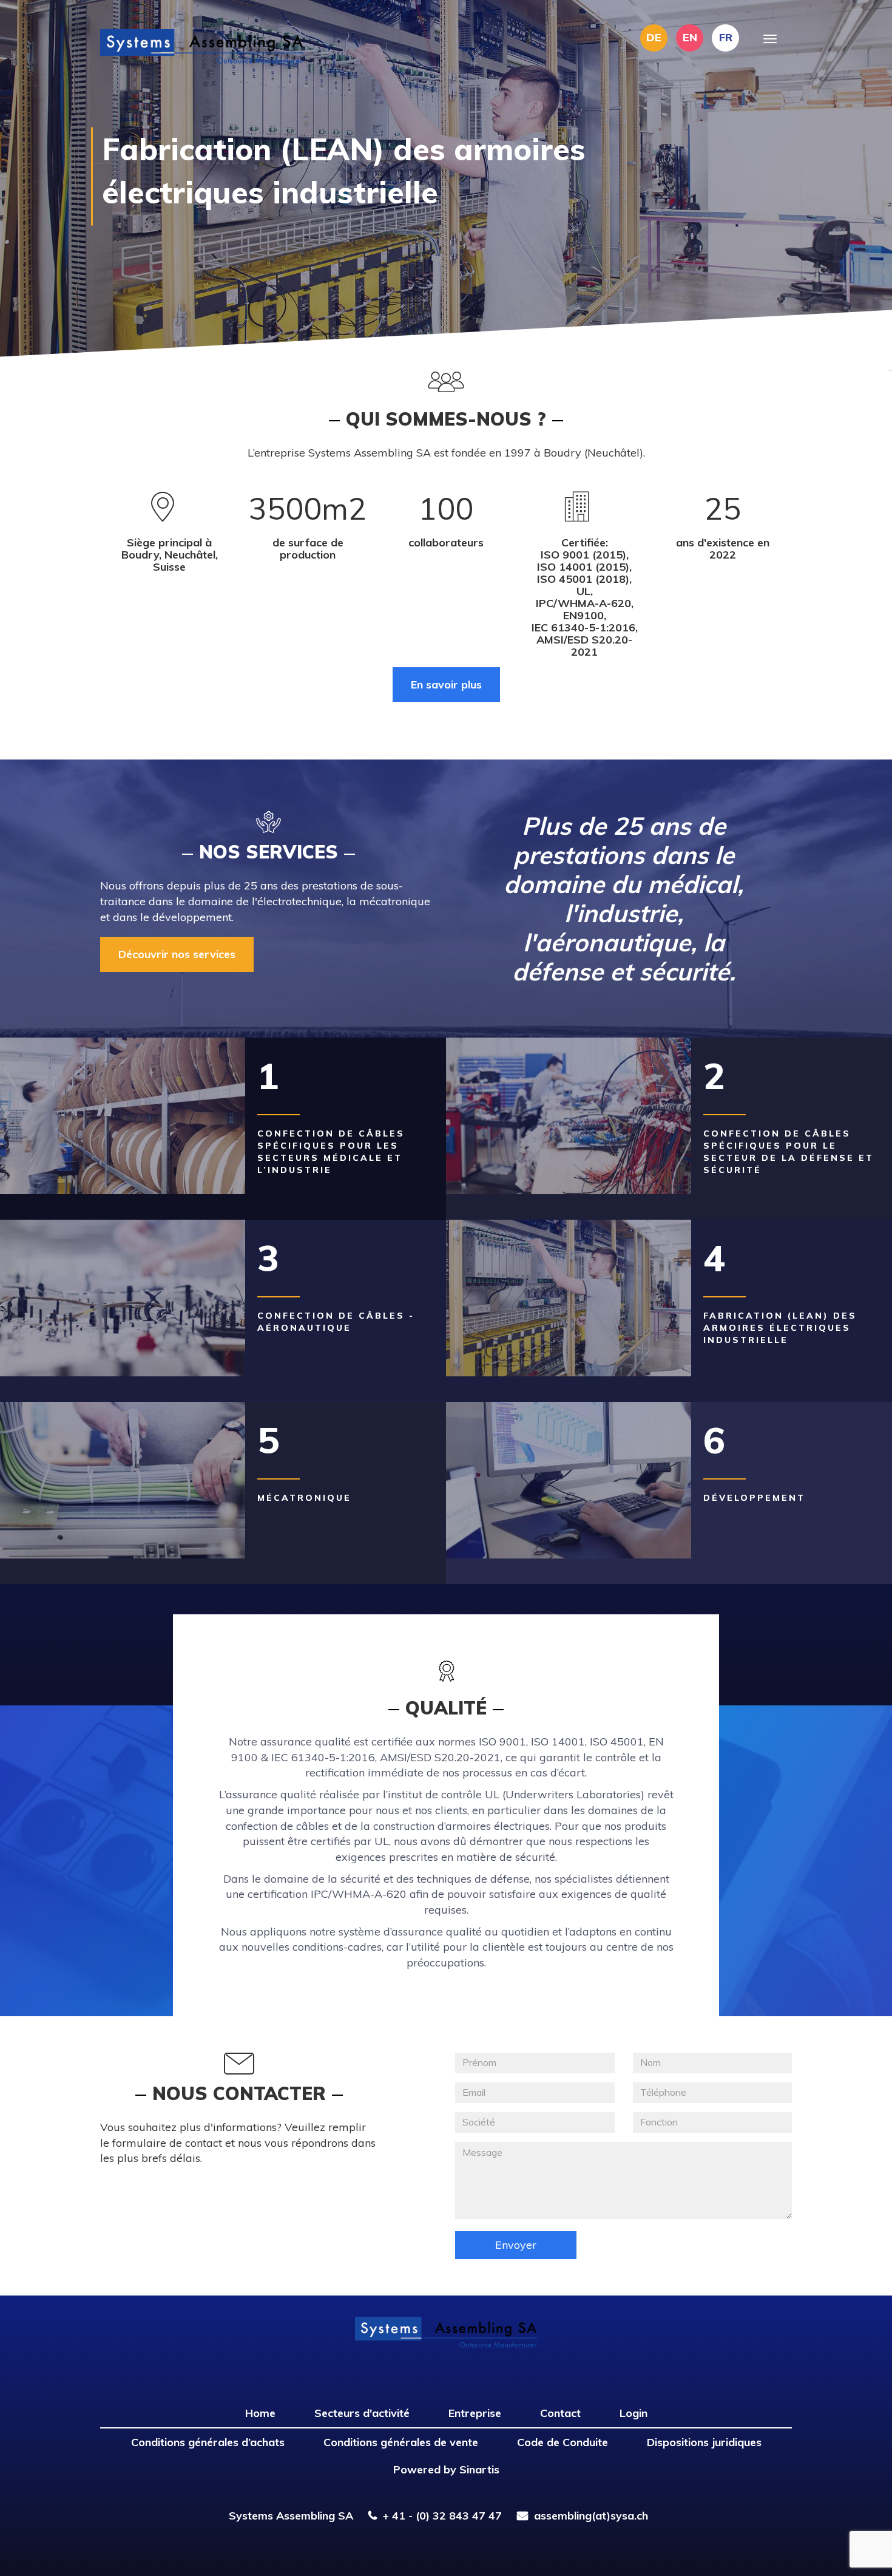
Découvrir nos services (177, 954)
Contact (560, 2413)
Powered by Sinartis (446, 2469)
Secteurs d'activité (362, 2413)
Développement (754, 1498)
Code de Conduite (563, 2442)
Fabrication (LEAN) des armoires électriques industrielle (780, 1328)
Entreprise (475, 2413)
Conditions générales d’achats (208, 2442)
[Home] (206, 46)
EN (690, 37)
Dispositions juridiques (704, 2442)
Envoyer (516, 2245)
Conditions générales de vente (401, 2442)
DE (654, 37)
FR (726, 37)
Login (634, 2413)
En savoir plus (446, 685)
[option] (446, 185)
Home (260, 2413)
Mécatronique (304, 1498)
